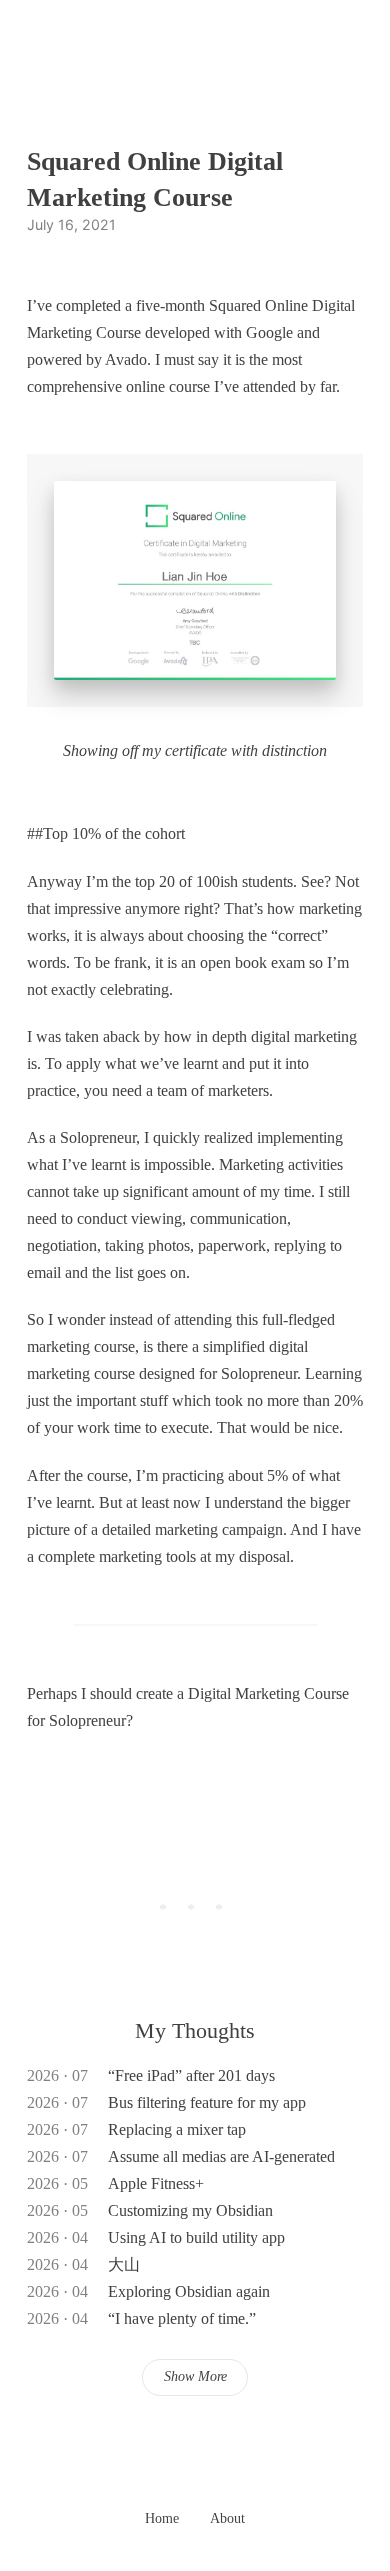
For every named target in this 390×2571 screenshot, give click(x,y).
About (227, 2518)
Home (162, 2518)
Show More (195, 2376)
